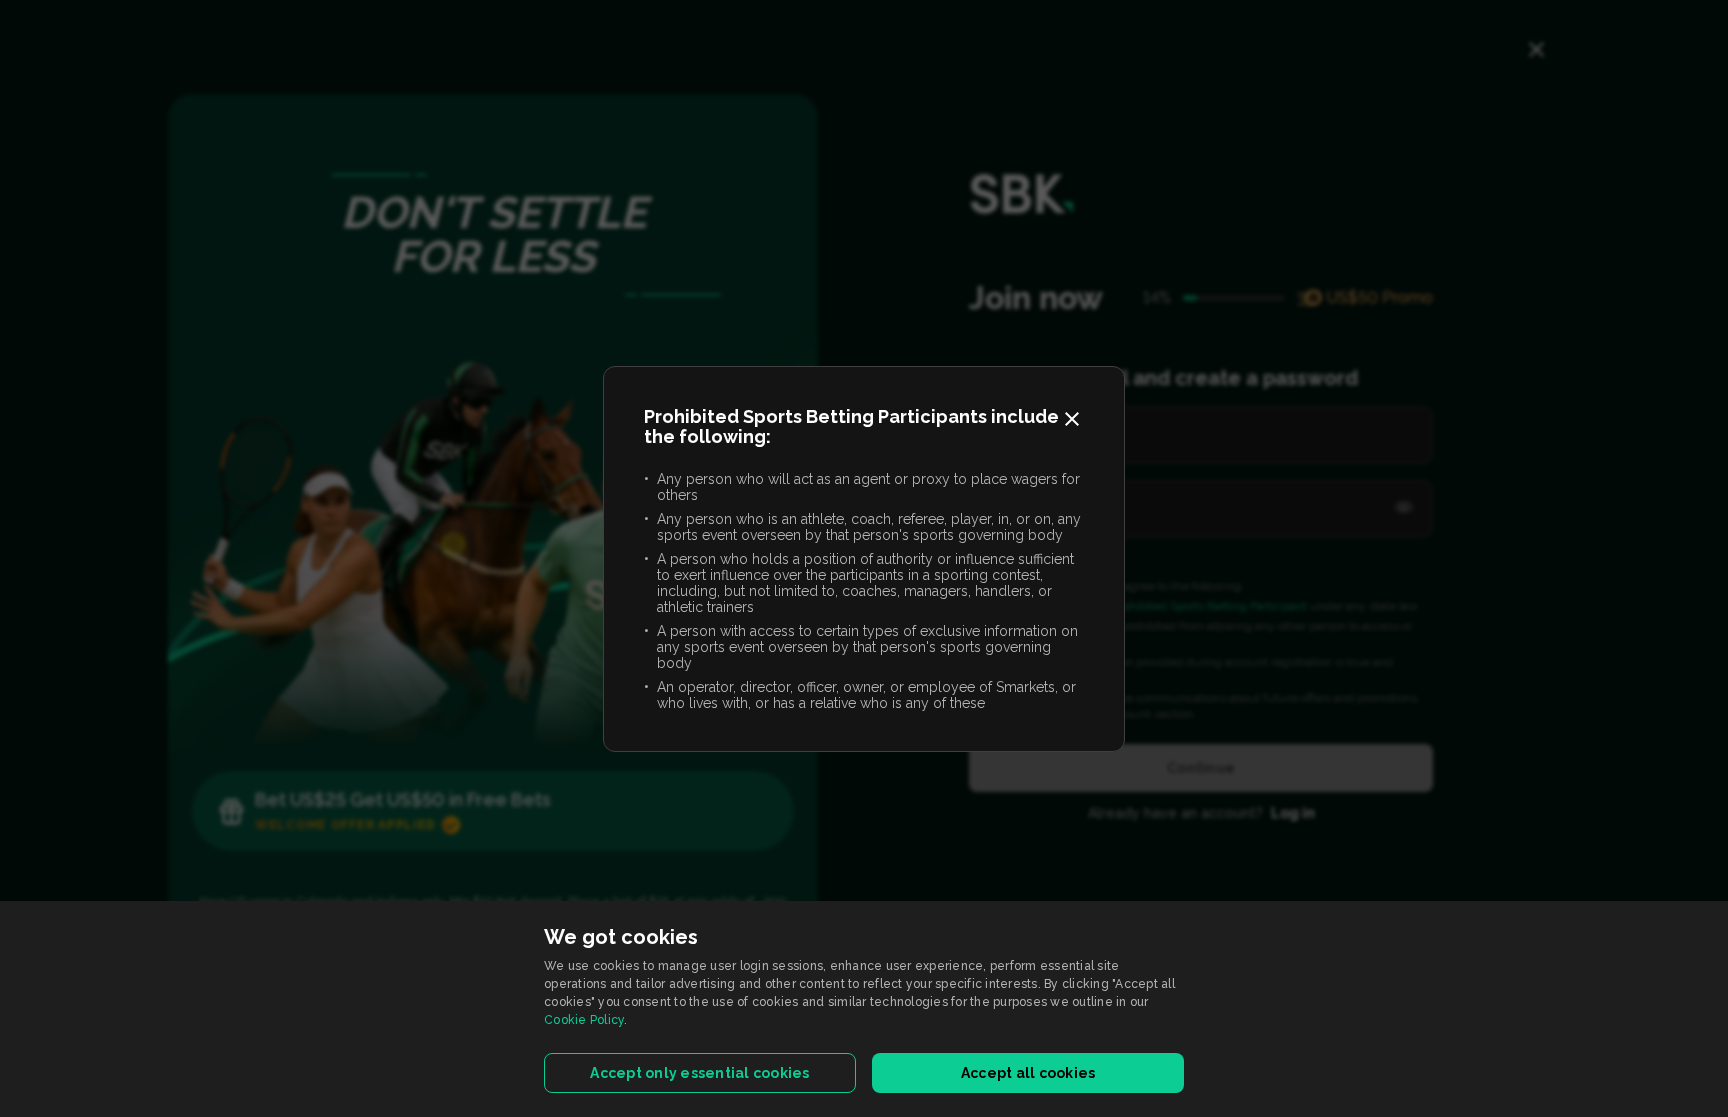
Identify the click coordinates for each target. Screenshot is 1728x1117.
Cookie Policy (584, 1020)
